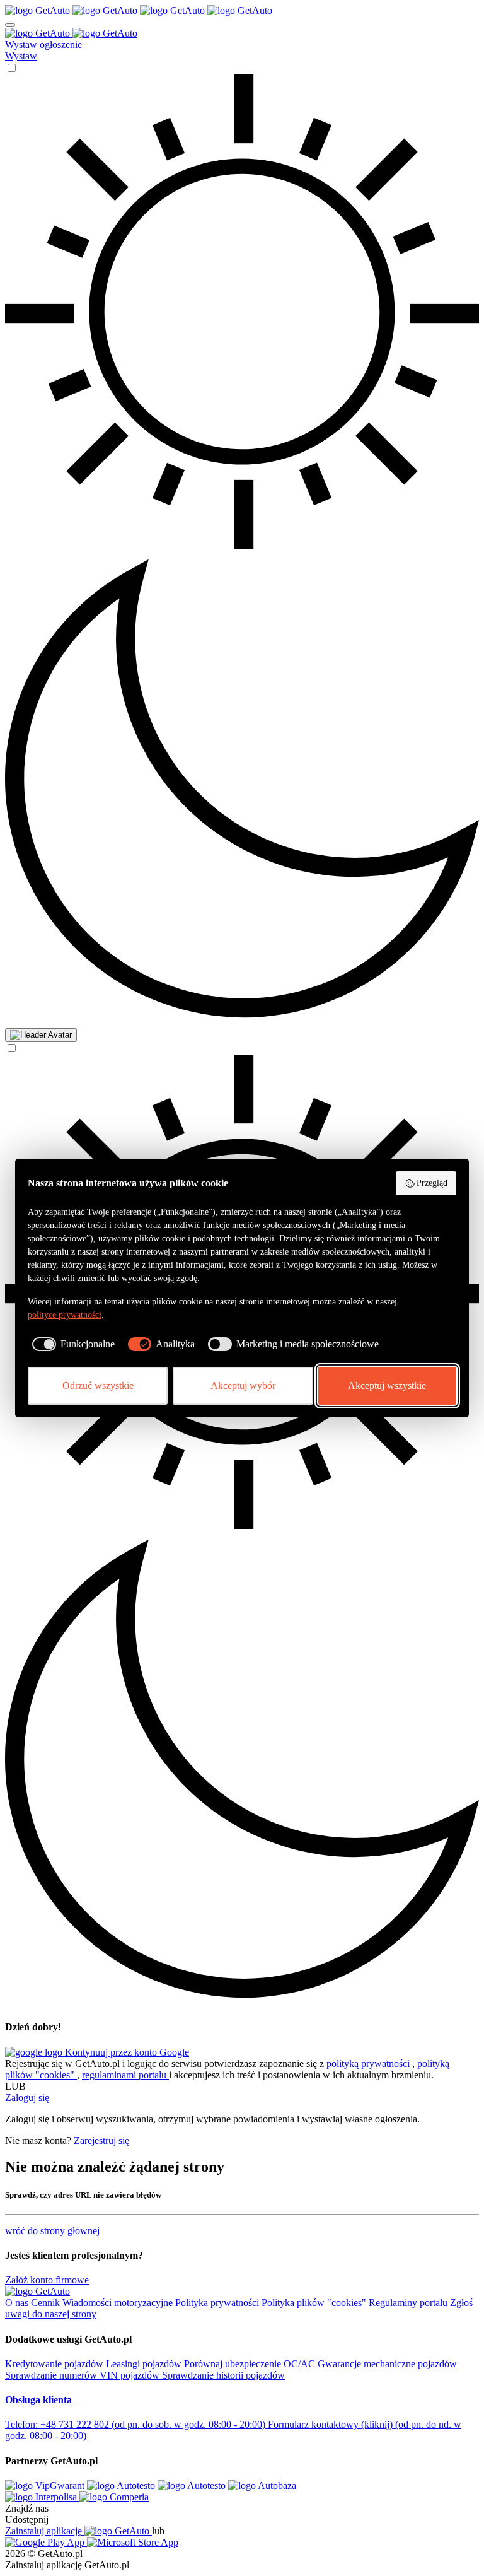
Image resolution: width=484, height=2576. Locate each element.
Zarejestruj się (101, 2140)
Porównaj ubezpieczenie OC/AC (251, 2364)
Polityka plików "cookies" (315, 2303)
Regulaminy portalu (409, 2303)
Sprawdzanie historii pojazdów (223, 2375)
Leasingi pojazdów (145, 2364)
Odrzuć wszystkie (98, 1385)
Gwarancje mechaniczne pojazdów (387, 2364)
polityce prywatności (65, 1315)
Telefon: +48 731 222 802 (135, 2424)
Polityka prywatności (218, 2303)
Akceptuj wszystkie (387, 1385)
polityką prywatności (369, 2064)
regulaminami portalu (125, 2075)
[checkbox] (71, 1344)
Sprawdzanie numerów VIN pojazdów (84, 2375)
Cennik (47, 2303)
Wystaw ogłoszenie (43, 44)
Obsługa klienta (38, 2400)
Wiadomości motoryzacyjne (119, 2303)
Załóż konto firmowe (47, 2280)
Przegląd (432, 1183)
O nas (18, 2303)
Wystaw (21, 56)
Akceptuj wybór (243, 1385)
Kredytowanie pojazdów (55, 2364)
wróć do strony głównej (52, 2231)
